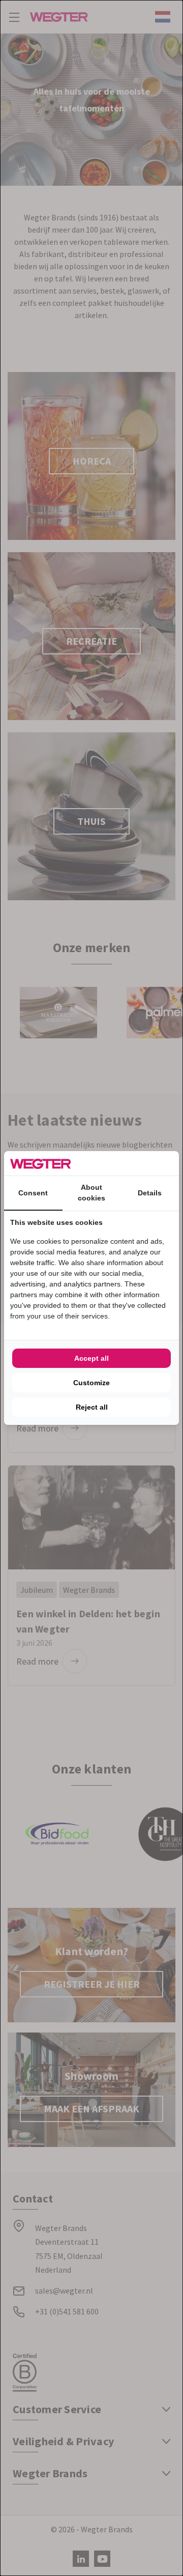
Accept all (91, 1358)
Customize (91, 1383)
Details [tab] (150, 1193)
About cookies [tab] (91, 1193)
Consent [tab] (33, 1193)
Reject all (92, 1407)
